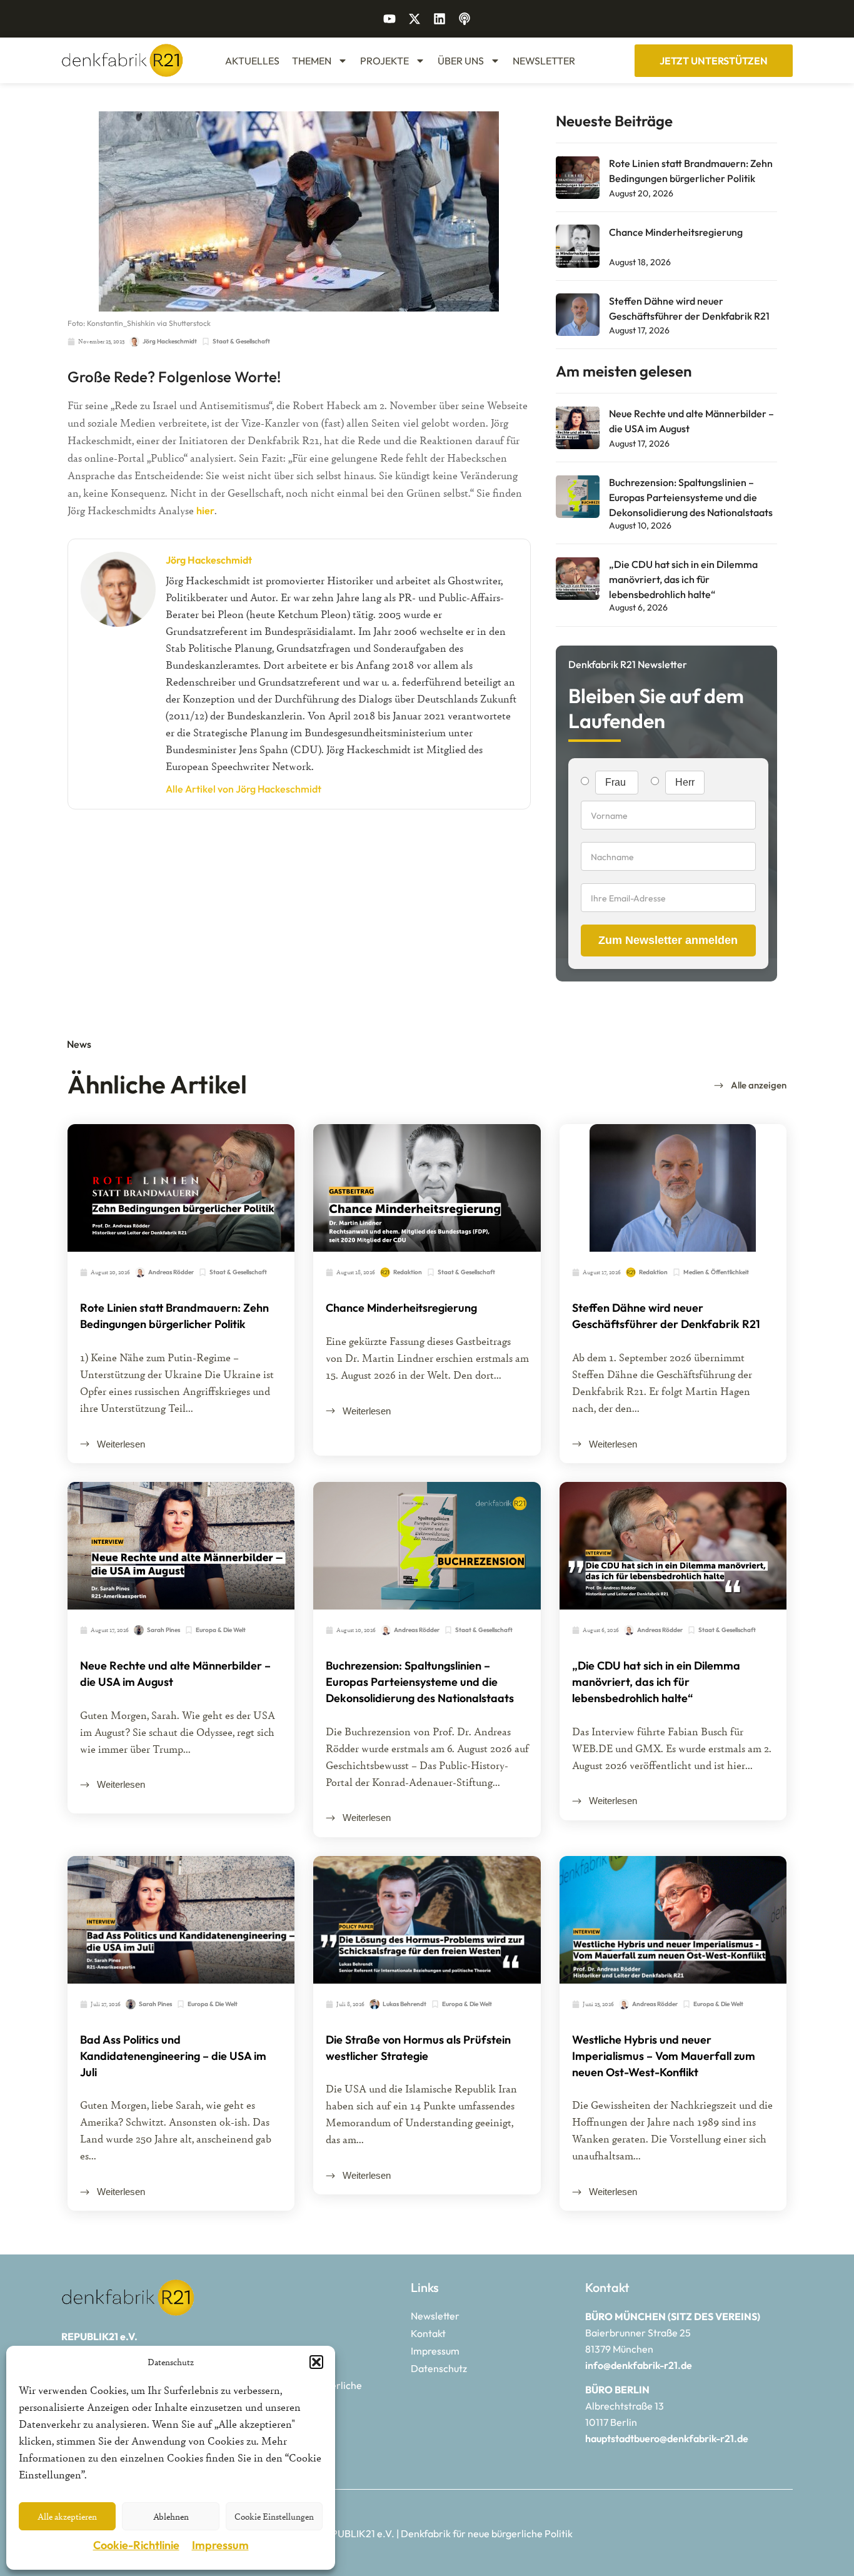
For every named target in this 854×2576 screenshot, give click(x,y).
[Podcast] (465, 19)
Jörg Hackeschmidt (209, 560)
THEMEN (312, 61)
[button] (316, 2362)
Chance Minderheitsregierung (676, 232)
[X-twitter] (414, 19)
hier (205, 510)
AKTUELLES (252, 61)
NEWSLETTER (544, 61)
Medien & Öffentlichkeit (716, 1272)
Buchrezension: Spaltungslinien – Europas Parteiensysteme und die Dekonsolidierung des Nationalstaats (691, 497)
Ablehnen (171, 2516)
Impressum (220, 2545)
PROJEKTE (384, 61)
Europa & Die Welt (221, 1630)
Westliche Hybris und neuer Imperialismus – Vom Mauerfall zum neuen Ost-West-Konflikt (664, 2056)
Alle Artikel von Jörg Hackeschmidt (244, 789)
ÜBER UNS (461, 61)
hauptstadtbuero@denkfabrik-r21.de (667, 2438)
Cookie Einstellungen (274, 2516)
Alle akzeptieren (67, 2516)
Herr (685, 782)
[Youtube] (389, 19)
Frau (617, 782)
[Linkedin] (440, 19)
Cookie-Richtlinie (136, 2545)
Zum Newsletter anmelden (668, 940)
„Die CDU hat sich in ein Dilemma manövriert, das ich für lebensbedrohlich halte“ (683, 579)
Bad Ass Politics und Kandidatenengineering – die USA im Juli (173, 2056)
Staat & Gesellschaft (241, 341)
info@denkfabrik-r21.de (639, 2365)
